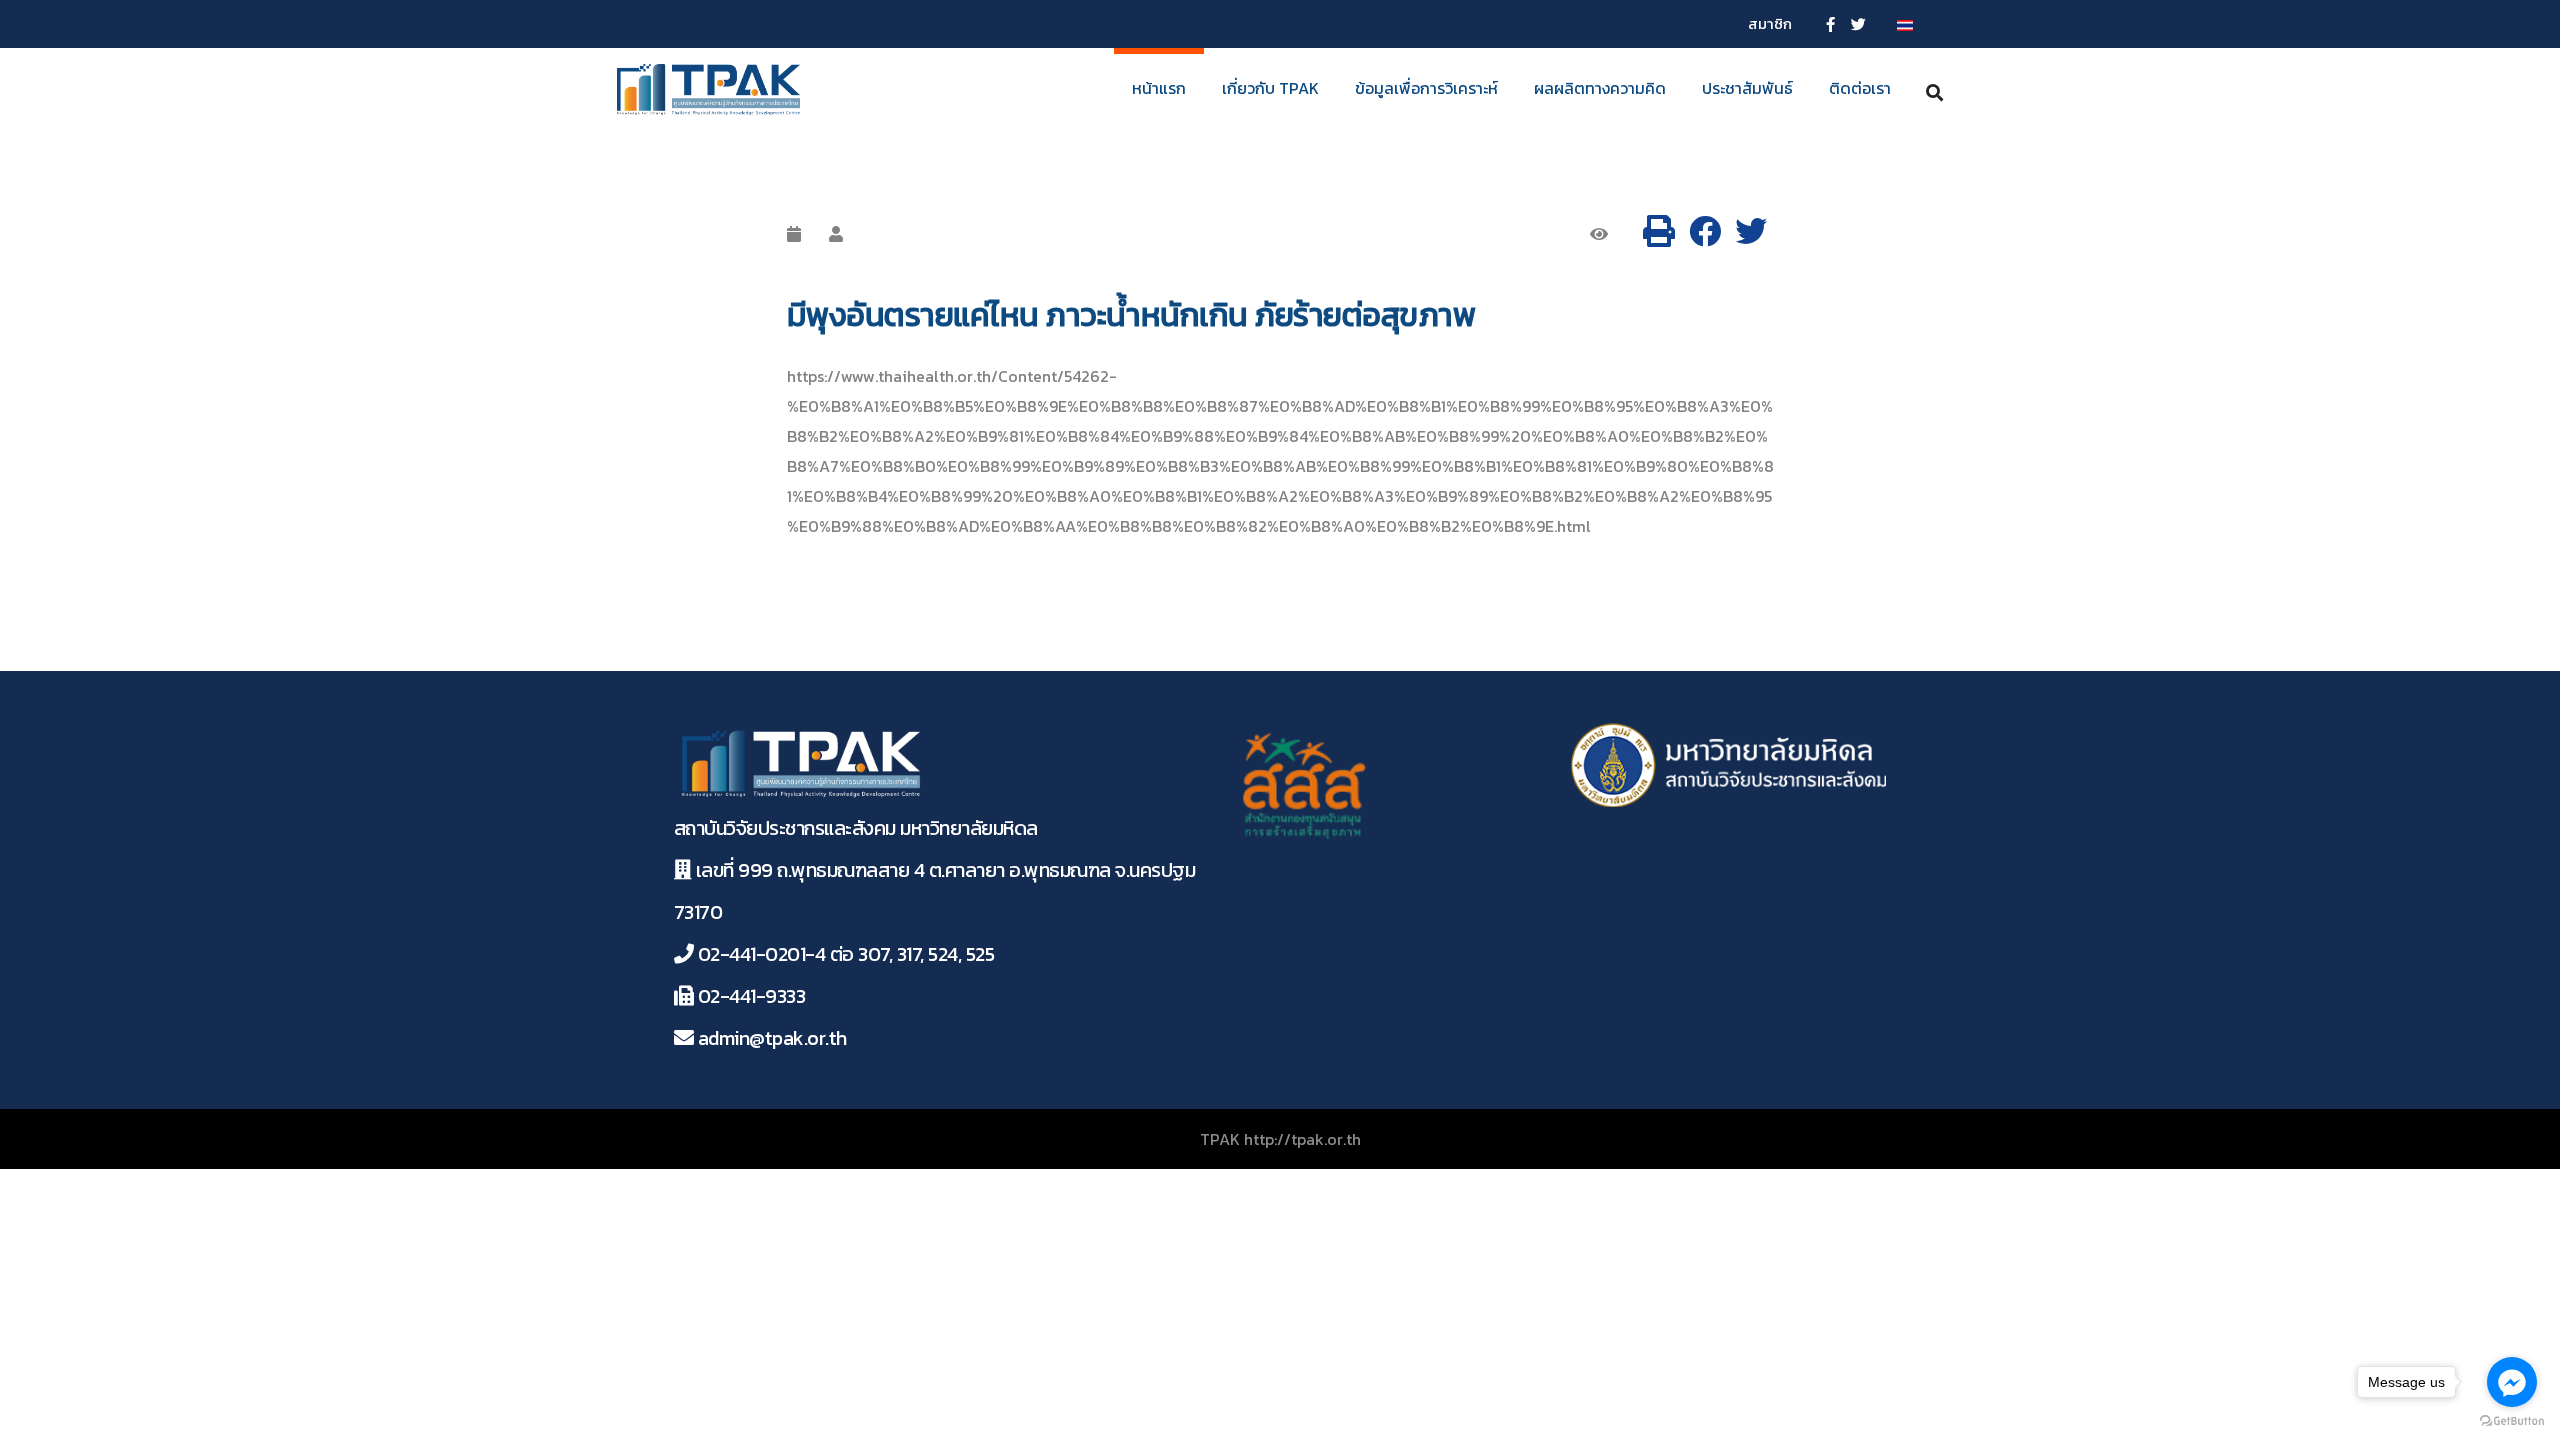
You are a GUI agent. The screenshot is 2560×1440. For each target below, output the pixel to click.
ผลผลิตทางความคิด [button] (1600, 88)
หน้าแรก (1159, 88)
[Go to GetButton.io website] (2512, 1420)
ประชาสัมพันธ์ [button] (1747, 88)
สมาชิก (1770, 23)
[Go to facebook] (2512, 1382)
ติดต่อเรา (1860, 88)
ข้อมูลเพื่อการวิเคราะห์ (1426, 88)
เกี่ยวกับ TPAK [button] (1270, 88)
